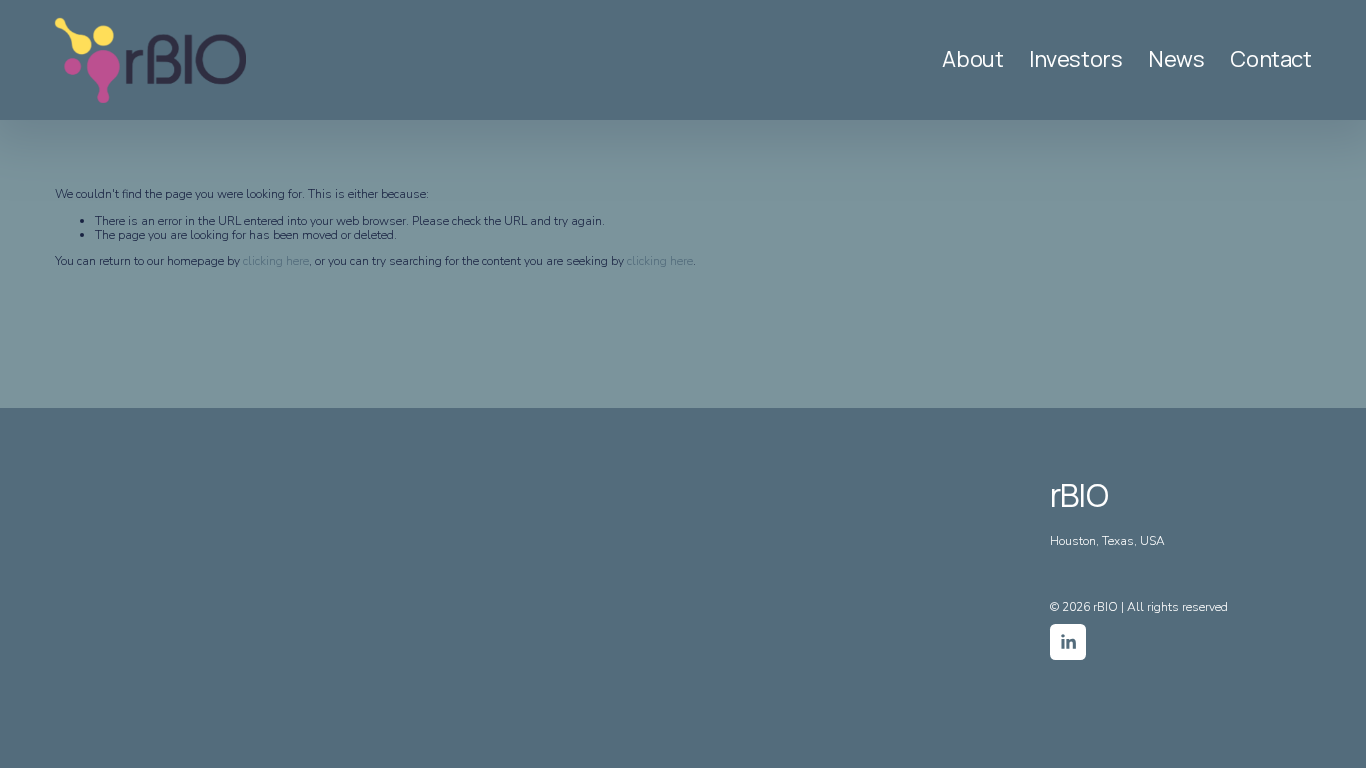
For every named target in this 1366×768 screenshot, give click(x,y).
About (972, 60)
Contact (1270, 60)
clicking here (276, 261)
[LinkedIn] (1068, 642)
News (1176, 60)
